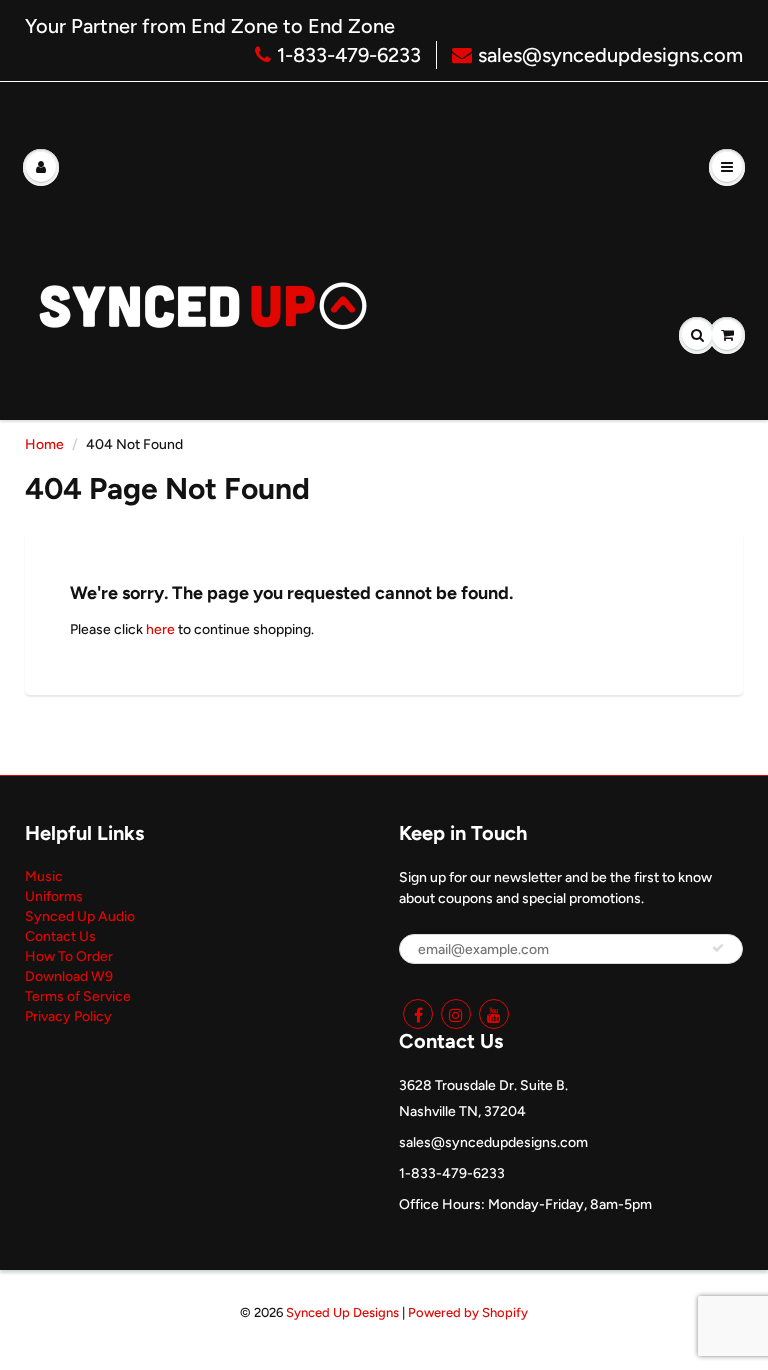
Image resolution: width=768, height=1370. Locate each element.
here (160, 629)
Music (44, 876)
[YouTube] (494, 1014)
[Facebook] (418, 1014)
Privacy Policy (68, 1016)
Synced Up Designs (342, 1312)
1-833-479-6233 (349, 55)
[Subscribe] (718, 948)
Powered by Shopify (468, 1312)
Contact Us (60, 936)
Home (44, 444)
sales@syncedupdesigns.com (610, 55)
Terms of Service (78, 996)
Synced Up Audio (80, 916)
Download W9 (69, 976)
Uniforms (54, 896)
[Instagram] (456, 1014)
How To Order (69, 956)
